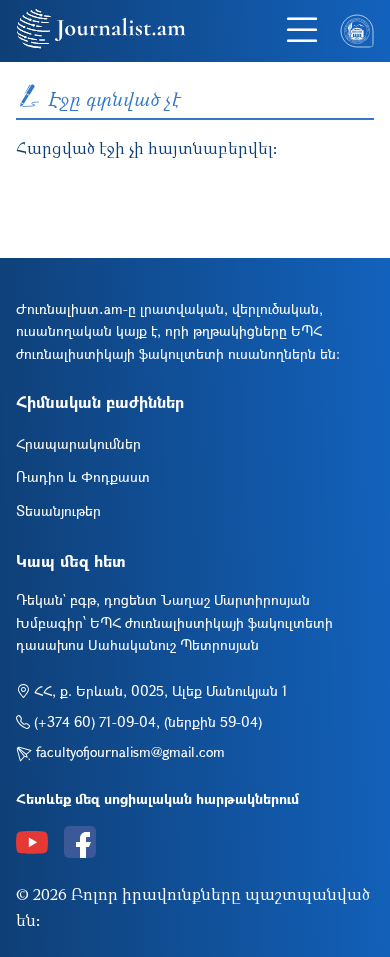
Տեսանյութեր (58, 510)
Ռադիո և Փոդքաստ (83, 476)
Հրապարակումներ (78, 443)
